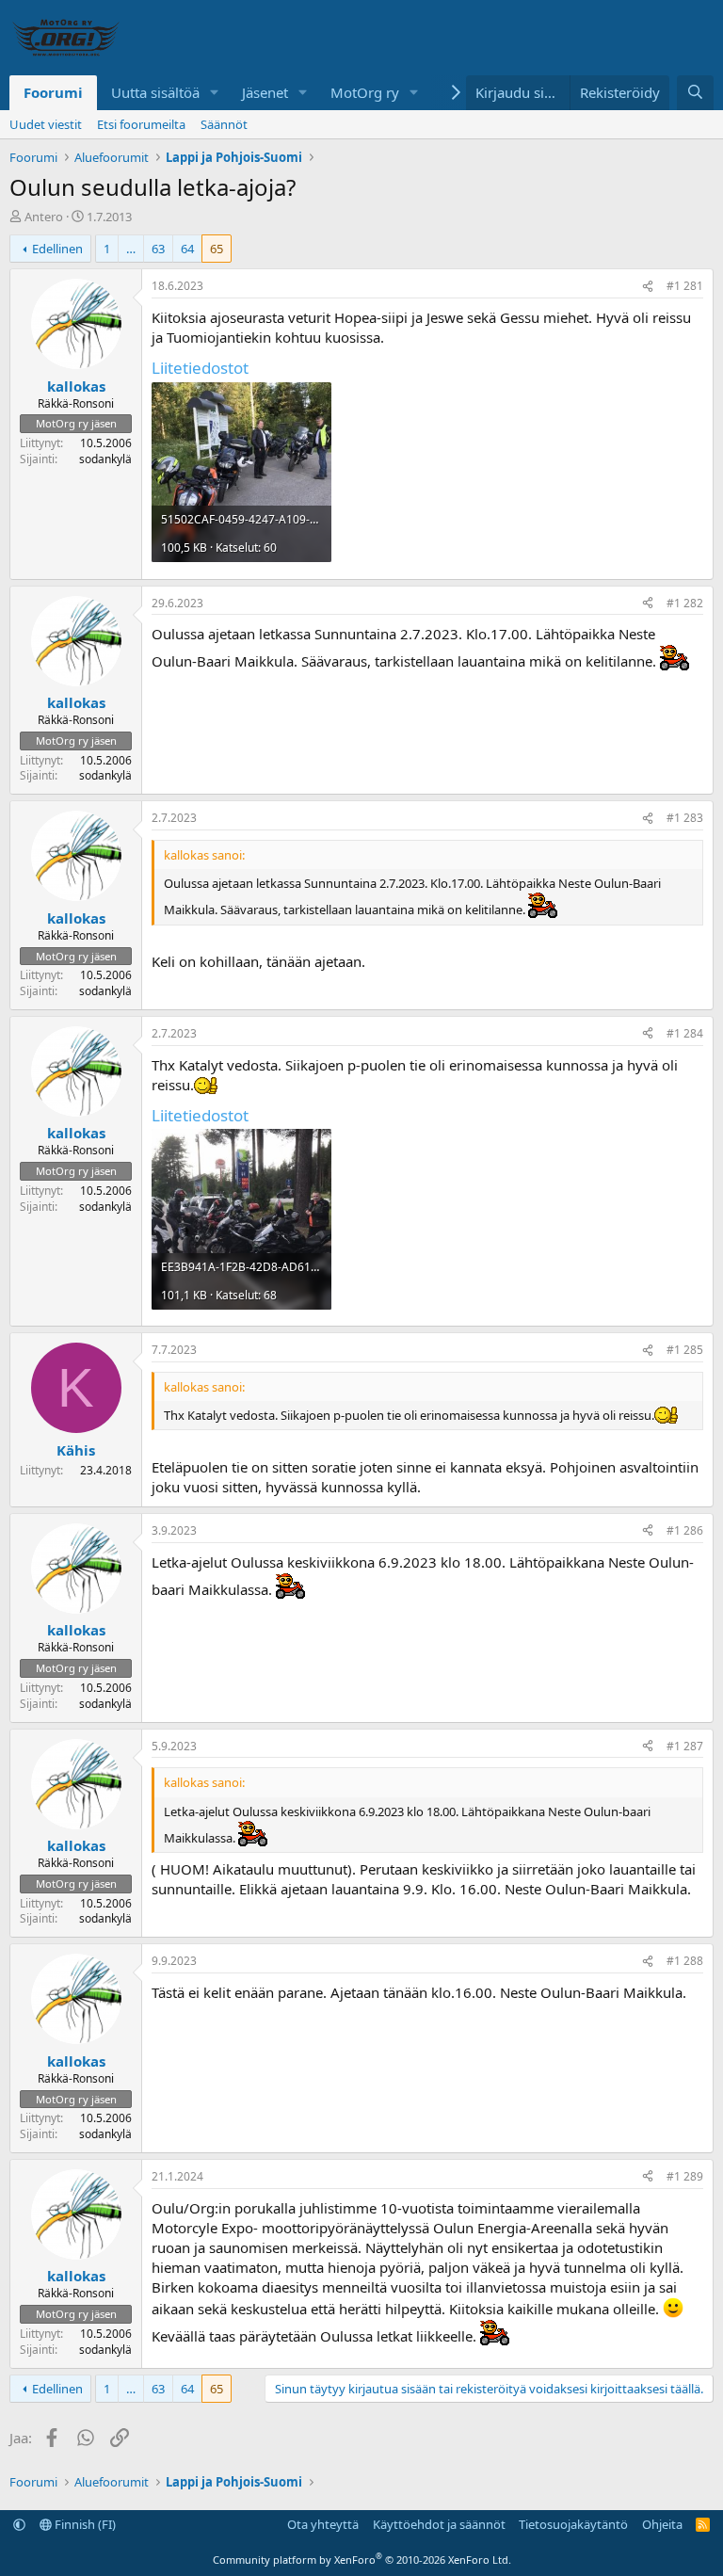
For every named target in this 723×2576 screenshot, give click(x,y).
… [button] (131, 249)
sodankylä (105, 459)
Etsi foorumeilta (141, 124)
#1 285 (685, 1350)
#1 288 (685, 1961)
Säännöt (224, 124)
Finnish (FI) (84, 2524)
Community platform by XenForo (362, 2560)
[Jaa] (648, 287)
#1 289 (685, 2176)
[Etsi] (695, 93)
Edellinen (57, 249)
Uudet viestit (46, 124)
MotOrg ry (365, 92)
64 (187, 249)
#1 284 (685, 1033)
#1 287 (685, 1746)
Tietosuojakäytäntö (573, 2524)
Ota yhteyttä (323, 2524)
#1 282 (685, 603)
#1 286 (685, 1530)
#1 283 (685, 818)
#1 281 (685, 286)
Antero (44, 217)
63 (158, 249)
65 (217, 249)
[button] (215, 93)
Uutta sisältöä (155, 92)
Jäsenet (265, 92)
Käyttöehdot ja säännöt (439, 2524)
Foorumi (53, 92)
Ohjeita (662, 2524)
